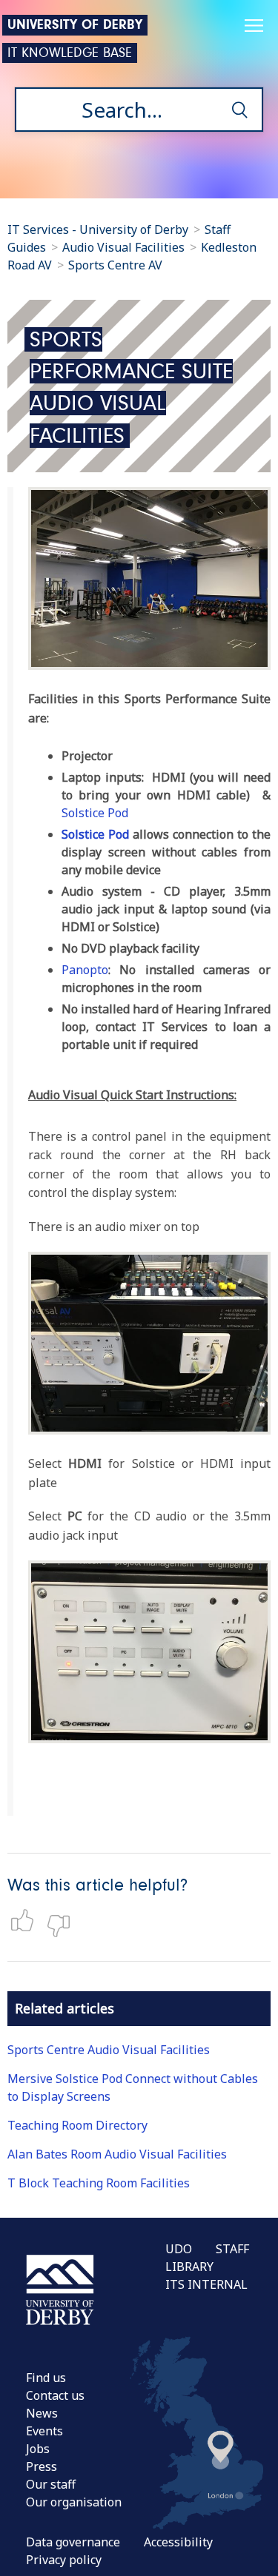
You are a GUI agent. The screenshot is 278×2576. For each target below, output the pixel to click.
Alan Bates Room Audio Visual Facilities (117, 2154)
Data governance (73, 2542)
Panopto (85, 970)
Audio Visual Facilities (125, 247)
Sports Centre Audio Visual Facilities (109, 2050)
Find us (46, 2378)
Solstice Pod (96, 813)
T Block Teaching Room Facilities (99, 2183)
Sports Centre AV (115, 265)
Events (44, 2431)
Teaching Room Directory (77, 2125)
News (42, 2413)
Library (189, 2267)
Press (42, 2466)
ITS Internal (206, 2284)
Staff (232, 2249)
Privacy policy (64, 2560)
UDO (179, 2249)
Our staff (51, 2484)
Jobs (38, 2449)
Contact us (55, 2395)
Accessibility (178, 2542)
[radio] (26, 1920)
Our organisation (74, 2502)
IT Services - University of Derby (98, 229)
